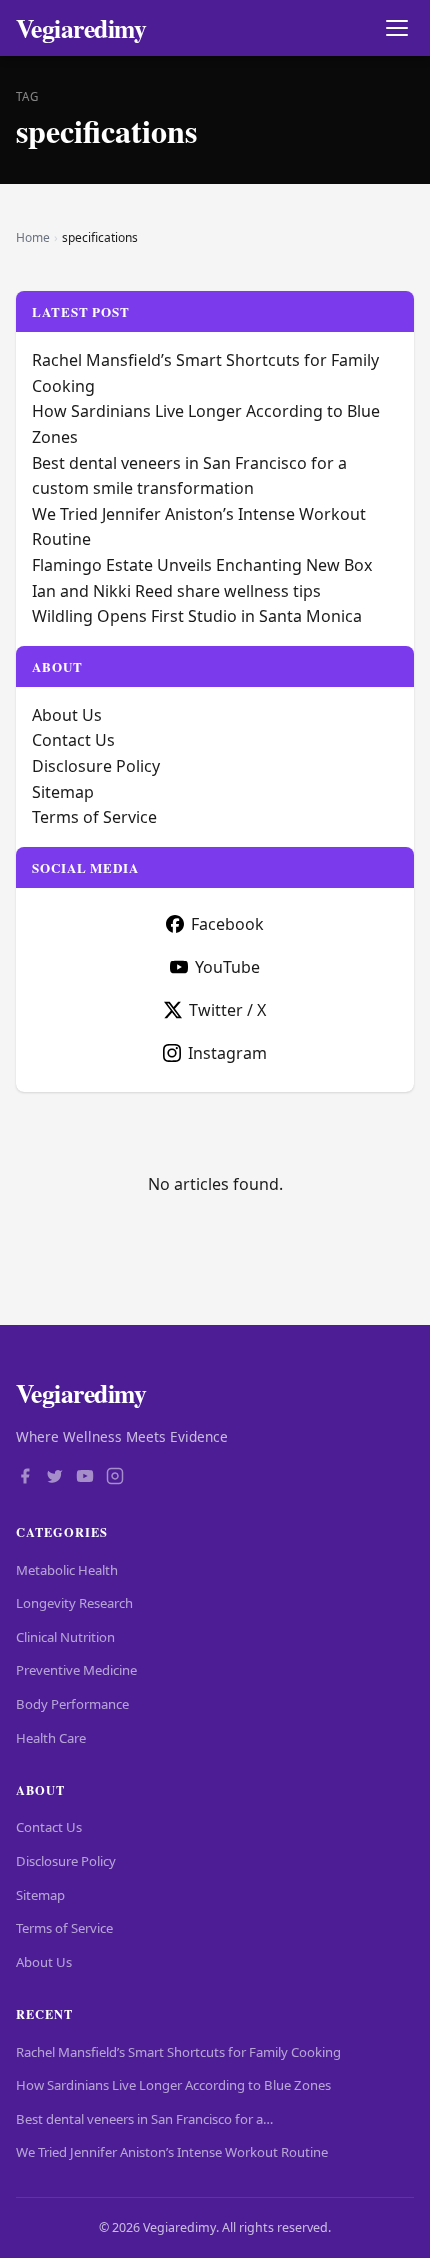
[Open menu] (396, 28)
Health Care (51, 1738)
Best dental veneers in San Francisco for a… (144, 2119)
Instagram (227, 1053)
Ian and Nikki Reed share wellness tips (176, 591)
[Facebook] (25, 1478)
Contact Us (73, 740)
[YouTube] (85, 1478)
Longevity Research (74, 1603)
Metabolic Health (67, 1570)
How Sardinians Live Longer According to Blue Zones (173, 2085)
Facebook (227, 924)
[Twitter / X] (55, 1478)
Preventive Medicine (76, 1670)
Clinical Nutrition (65, 1637)
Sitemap (63, 792)
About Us (67, 715)
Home (33, 237)
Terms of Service (94, 817)
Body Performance (72, 1704)
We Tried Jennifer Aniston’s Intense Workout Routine (172, 2152)
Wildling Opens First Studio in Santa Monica (197, 616)
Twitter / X (227, 1010)
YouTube (227, 967)
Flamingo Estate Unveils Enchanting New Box (202, 565)
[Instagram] (115, 1478)
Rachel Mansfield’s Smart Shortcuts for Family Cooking (178, 2052)
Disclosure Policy (96, 766)
